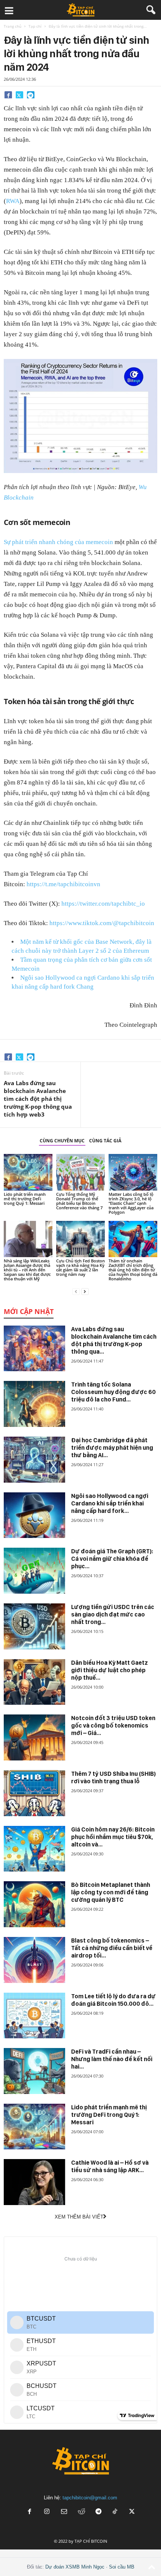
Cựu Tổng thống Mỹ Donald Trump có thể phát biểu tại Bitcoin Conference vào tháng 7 (79, 1201)
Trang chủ (13, 26)
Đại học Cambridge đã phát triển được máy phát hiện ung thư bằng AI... (112, 1448)
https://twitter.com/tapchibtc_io (103, 904)
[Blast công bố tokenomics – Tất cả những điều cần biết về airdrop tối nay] (34, 1960)
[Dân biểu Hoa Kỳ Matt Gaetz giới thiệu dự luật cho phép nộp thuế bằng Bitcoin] (34, 1682)
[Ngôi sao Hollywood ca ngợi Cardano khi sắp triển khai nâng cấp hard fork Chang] (34, 1515)
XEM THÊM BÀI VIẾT (79, 2217)
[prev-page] (76, 1291)
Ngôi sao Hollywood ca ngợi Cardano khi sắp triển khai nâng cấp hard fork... (110, 1503)
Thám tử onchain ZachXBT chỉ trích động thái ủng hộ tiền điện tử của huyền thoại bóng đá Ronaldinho (133, 1270)
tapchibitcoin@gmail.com (90, 2498)
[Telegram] (31, 95)
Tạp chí (35, 26)
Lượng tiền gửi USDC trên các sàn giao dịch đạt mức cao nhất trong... (113, 1614)
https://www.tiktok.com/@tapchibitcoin (102, 923)
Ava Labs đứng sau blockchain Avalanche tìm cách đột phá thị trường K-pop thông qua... (114, 1340)
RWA (13, 201)
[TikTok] (116, 2512)
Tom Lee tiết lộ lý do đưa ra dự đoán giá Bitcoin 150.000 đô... (113, 2000)
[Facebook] (8, 95)
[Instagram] (47, 2512)
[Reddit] (81, 2512)
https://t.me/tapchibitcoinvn (63, 884)
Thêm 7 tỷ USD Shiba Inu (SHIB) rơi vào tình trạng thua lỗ (113, 1777)
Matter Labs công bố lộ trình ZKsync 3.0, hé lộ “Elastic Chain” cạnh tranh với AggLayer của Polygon (131, 1203)
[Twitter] (19, 95)
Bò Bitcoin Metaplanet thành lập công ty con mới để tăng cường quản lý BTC (111, 1892)
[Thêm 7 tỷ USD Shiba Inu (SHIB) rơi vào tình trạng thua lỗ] (34, 1793)
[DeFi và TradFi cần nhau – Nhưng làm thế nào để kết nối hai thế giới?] (34, 2071)
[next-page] (85, 1291)
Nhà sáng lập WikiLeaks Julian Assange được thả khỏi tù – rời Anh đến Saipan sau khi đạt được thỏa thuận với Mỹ (27, 1270)
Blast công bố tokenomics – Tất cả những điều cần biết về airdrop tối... (112, 1948)
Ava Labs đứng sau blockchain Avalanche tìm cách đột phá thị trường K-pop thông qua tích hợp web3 (38, 1099)
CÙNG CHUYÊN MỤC (62, 1141)
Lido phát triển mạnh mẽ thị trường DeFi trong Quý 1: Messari (25, 1199)
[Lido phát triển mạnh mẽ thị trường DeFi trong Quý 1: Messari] (28, 1172)
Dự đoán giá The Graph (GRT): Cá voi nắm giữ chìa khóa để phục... (112, 1559)
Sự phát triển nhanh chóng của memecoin (58, 542)
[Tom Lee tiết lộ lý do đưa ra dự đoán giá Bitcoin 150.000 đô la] (34, 2016)
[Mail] (64, 2512)
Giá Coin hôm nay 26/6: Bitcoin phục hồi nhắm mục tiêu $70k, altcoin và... (113, 1837)
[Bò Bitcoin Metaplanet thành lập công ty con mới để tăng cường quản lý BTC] (34, 1904)
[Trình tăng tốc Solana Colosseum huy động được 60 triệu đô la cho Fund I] (34, 1404)
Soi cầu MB (122, 2567)
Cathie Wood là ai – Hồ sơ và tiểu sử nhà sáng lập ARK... (110, 2166)
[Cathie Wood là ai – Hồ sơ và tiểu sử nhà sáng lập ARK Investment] (34, 2182)
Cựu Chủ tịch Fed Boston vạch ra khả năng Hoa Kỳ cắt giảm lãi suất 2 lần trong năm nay (80, 1267)
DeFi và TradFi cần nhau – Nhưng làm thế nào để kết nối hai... (112, 2059)
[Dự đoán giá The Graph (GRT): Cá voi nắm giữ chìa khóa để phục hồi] (34, 1571)
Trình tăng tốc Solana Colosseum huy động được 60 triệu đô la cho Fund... (113, 1392)
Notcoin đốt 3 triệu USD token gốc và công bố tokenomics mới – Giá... (113, 1725)
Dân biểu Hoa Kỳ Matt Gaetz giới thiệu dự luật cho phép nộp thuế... (110, 1670)
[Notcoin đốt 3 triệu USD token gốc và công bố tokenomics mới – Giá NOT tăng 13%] (34, 1737)
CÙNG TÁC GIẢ (105, 1141)
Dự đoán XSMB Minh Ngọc (75, 2567)
